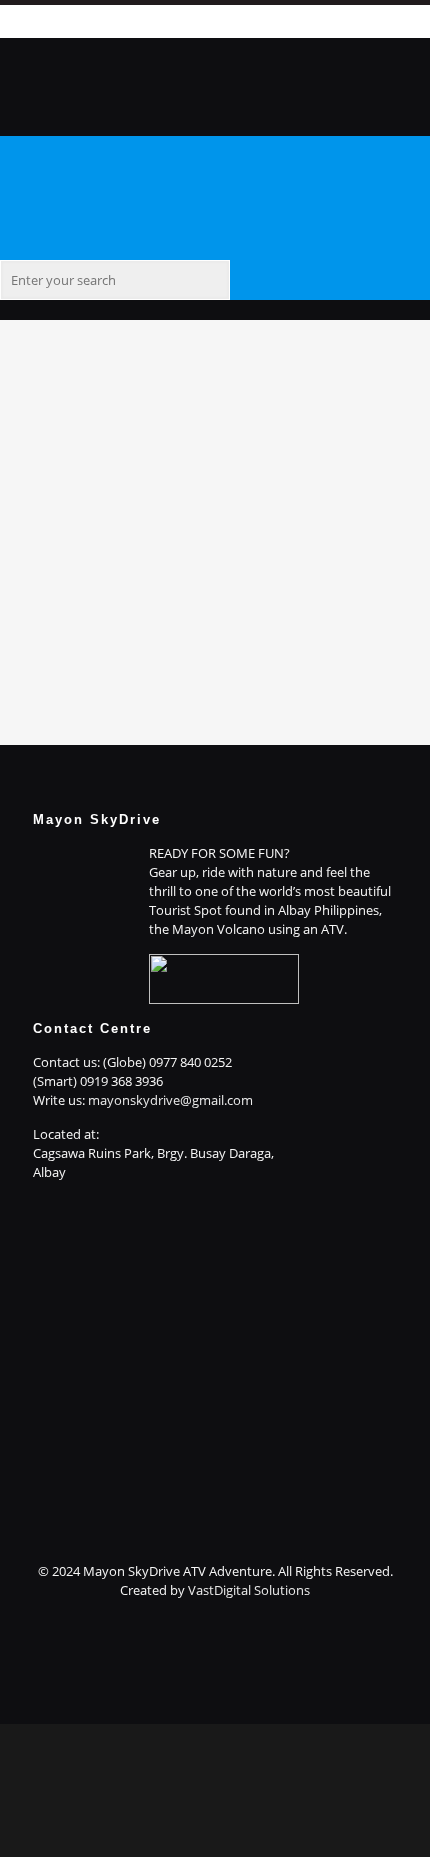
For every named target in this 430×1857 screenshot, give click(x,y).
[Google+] (215, 1638)
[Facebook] (205, 20)
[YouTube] (215, 1676)
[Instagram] (215, 1695)
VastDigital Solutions (249, 1590)
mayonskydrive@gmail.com (170, 1100)
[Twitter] (215, 1657)
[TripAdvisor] (215, 1714)
